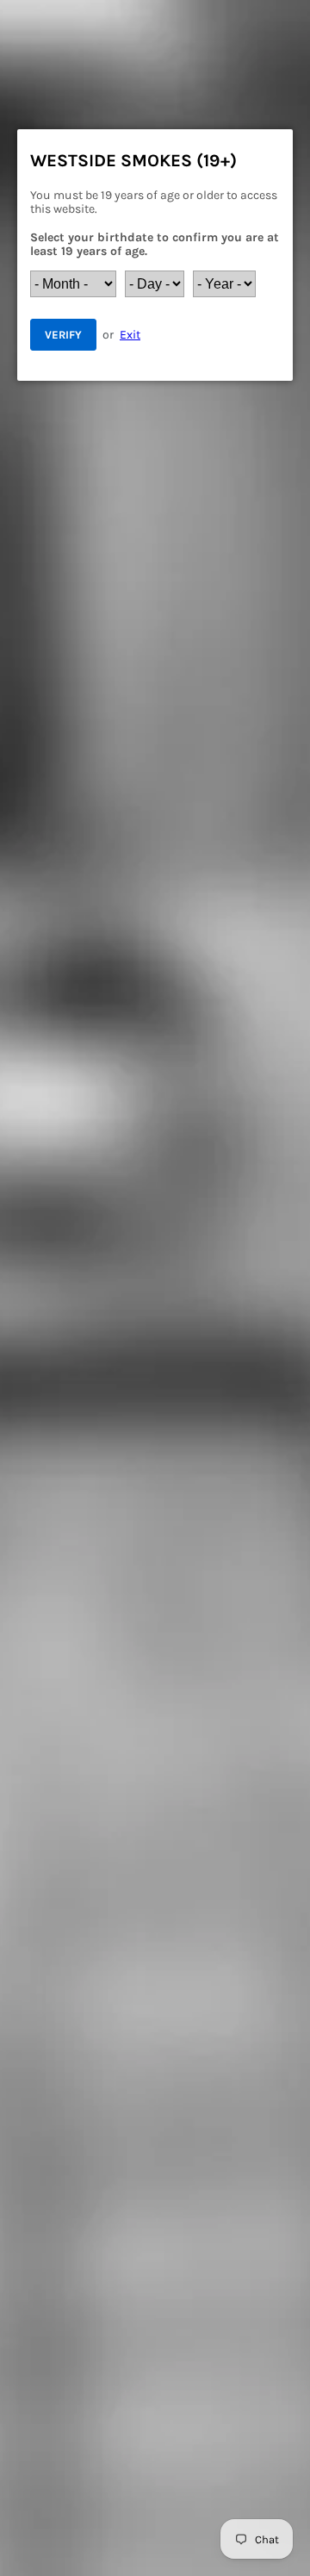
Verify (63, 335)
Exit (130, 335)
